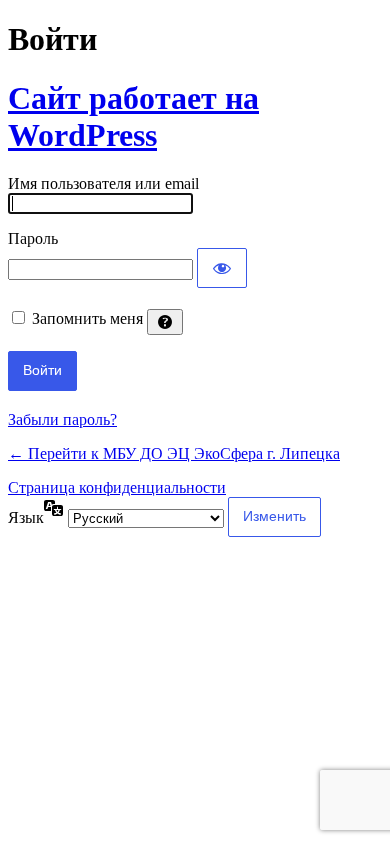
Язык (26, 517)
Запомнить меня (87, 318)
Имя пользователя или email (103, 183)
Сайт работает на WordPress (133, 116)
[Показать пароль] (222, 268)
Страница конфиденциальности (117, 487)
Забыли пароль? (62, 419)
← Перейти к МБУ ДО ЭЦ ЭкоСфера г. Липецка (174, 453)
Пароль (33, 238)
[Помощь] (165, 322)
